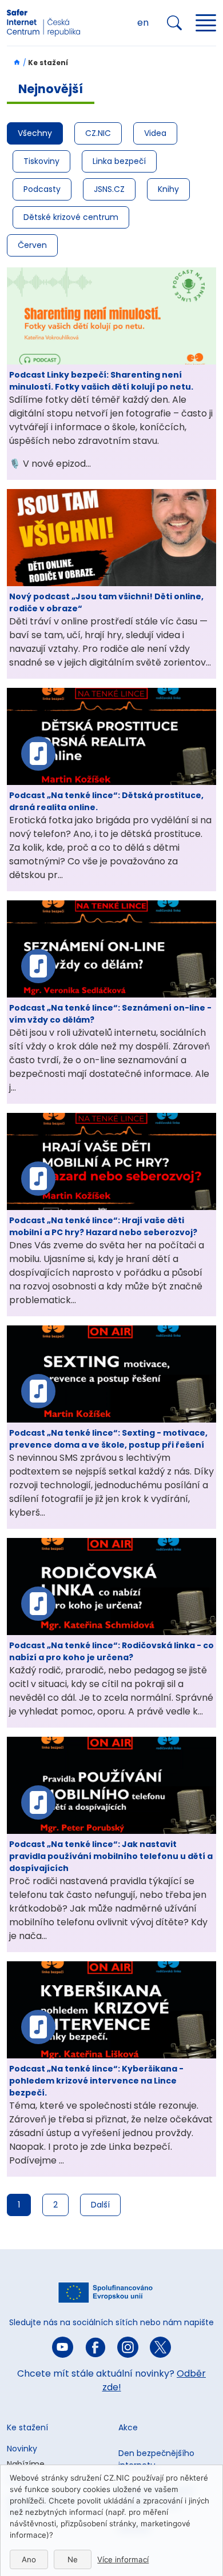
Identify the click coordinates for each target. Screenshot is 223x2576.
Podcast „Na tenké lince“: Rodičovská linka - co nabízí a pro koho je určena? (111, 1651)
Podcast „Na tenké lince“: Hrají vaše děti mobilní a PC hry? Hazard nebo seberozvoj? (103, 1226)
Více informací (123, 2559)
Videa (155, 133)
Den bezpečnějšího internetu (156, 2459)
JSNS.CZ (109, 189)
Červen (32, 245)
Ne (73, 2559)
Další (100, 2205)
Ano (29, 2559)
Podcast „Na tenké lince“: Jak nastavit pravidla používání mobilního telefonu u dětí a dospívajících (111, 1856)
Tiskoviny (41, 161)
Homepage (14, 62)
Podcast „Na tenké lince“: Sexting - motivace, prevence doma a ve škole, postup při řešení (108, 1439)
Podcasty (42, 189)
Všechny (35, 133)
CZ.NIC (98, 133)
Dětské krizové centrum (71, 217)
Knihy (168, 189)
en (143, 23)
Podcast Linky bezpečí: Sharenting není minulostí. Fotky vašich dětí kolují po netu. (101, 381)
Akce (128, 2427)
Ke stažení (27, 2427)
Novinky (22, 2449)
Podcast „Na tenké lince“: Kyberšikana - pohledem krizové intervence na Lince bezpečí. (96, 2081)
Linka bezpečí (119, 161)
